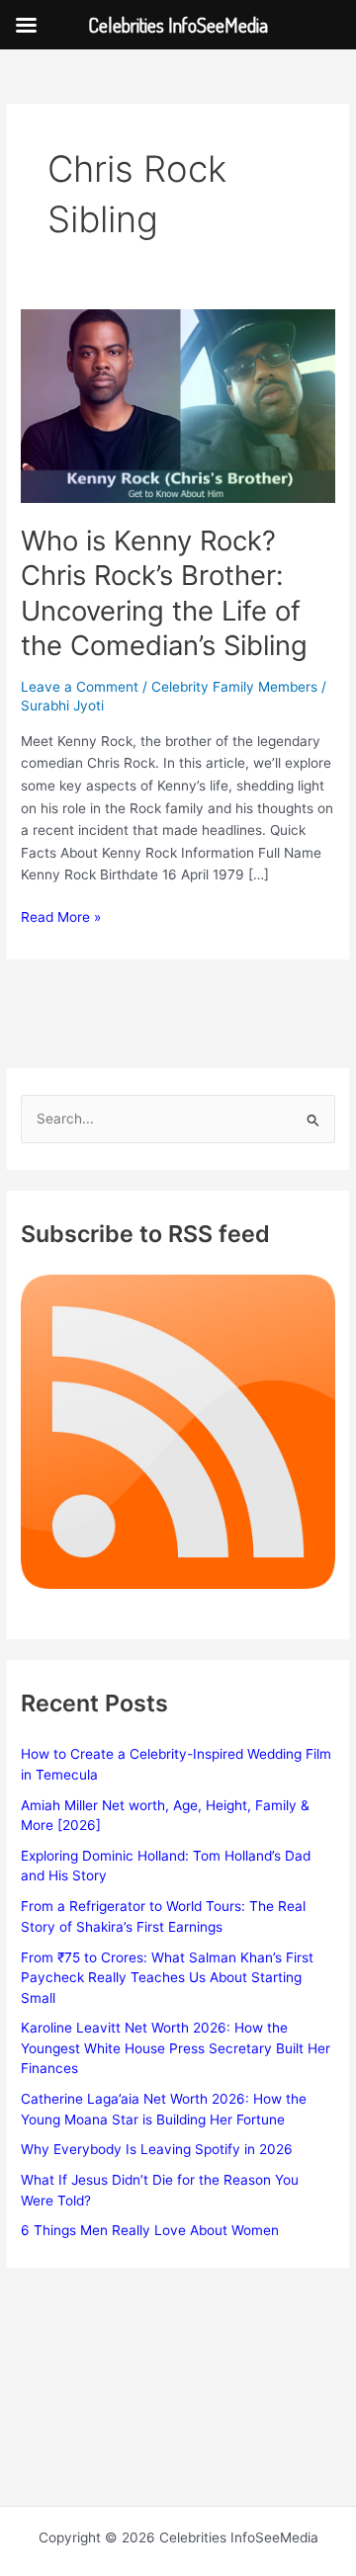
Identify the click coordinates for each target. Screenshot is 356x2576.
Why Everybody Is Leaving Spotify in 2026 (157, 2149)
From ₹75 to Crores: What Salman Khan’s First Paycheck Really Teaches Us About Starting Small (167, 1978)
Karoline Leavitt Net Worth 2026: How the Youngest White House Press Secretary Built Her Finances (176, 2048)
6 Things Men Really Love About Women (150, 2230)
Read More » (61, 918)
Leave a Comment (80, 687)
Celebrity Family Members (234, 687)
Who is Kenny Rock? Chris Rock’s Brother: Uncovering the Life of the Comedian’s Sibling (164, 593)
